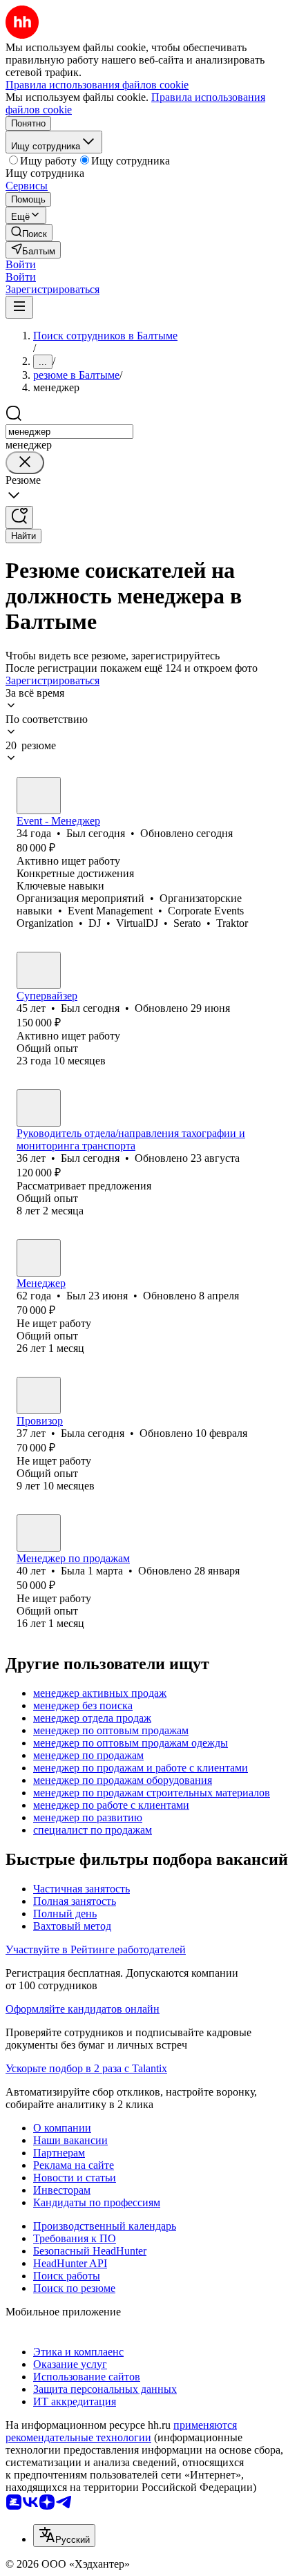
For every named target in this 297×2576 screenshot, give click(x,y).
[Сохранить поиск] (19, 517)
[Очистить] (25, 463)
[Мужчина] (39, 796)
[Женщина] (39, 1395)
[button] (21, 264)
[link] (29, 233)
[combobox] (69, 432)
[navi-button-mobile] (19, 307)
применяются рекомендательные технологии (121, 2431)
